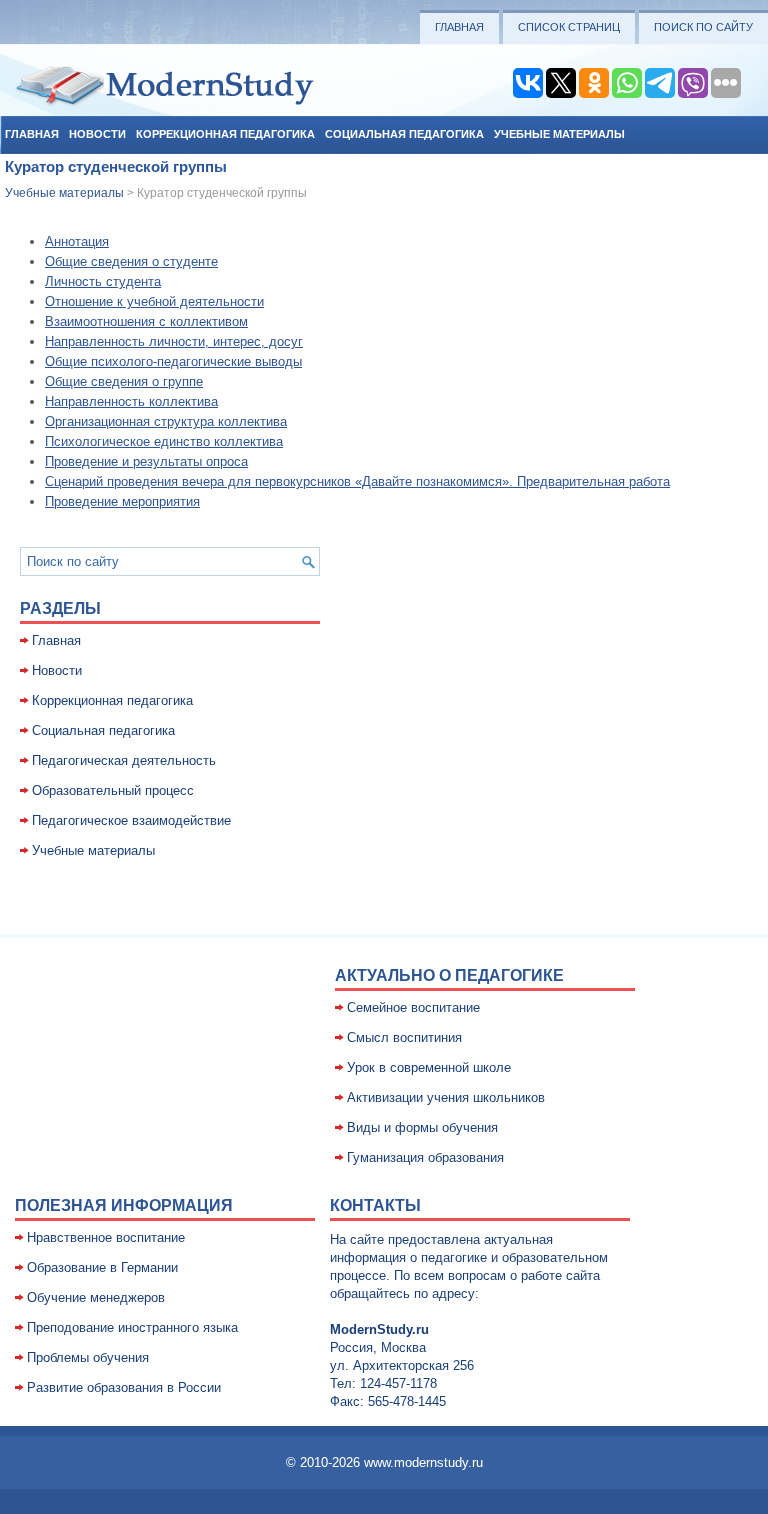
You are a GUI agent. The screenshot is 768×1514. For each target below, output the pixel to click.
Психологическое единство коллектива (164, 441)
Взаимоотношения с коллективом (146, 321)
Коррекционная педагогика (225, 134)
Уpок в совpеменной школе (429, 1067)
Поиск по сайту (703, 27)
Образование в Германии (102, 1267)
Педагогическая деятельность (124, 760)
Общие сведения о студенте (131, 261)
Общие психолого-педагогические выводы (173, 361)
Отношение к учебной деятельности (154, 301)
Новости (97, 134)
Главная (459, 27)
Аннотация (77, 241)
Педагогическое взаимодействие (131, 820)
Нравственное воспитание (106, 1237)
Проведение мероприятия (122, 501)
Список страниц (569, 27)
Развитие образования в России (124, 1387)
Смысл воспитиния (404, 1037)
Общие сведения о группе (124, 381)
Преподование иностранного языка (132, 1327)
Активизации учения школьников (446, 1097)
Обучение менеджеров (96, 1297)
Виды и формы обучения (422, 1127)
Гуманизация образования (425, 1157)
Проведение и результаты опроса (146, 461)
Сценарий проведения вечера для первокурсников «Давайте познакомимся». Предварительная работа (357, 481)
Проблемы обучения (88, 1357)
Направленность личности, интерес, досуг (174, 341)
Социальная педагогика (404, 134)
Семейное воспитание (413, 1007)
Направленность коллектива (131, 401)
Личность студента (103, 281)
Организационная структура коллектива (166, 421)
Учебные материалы (559, 134)
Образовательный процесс (113, 790)
